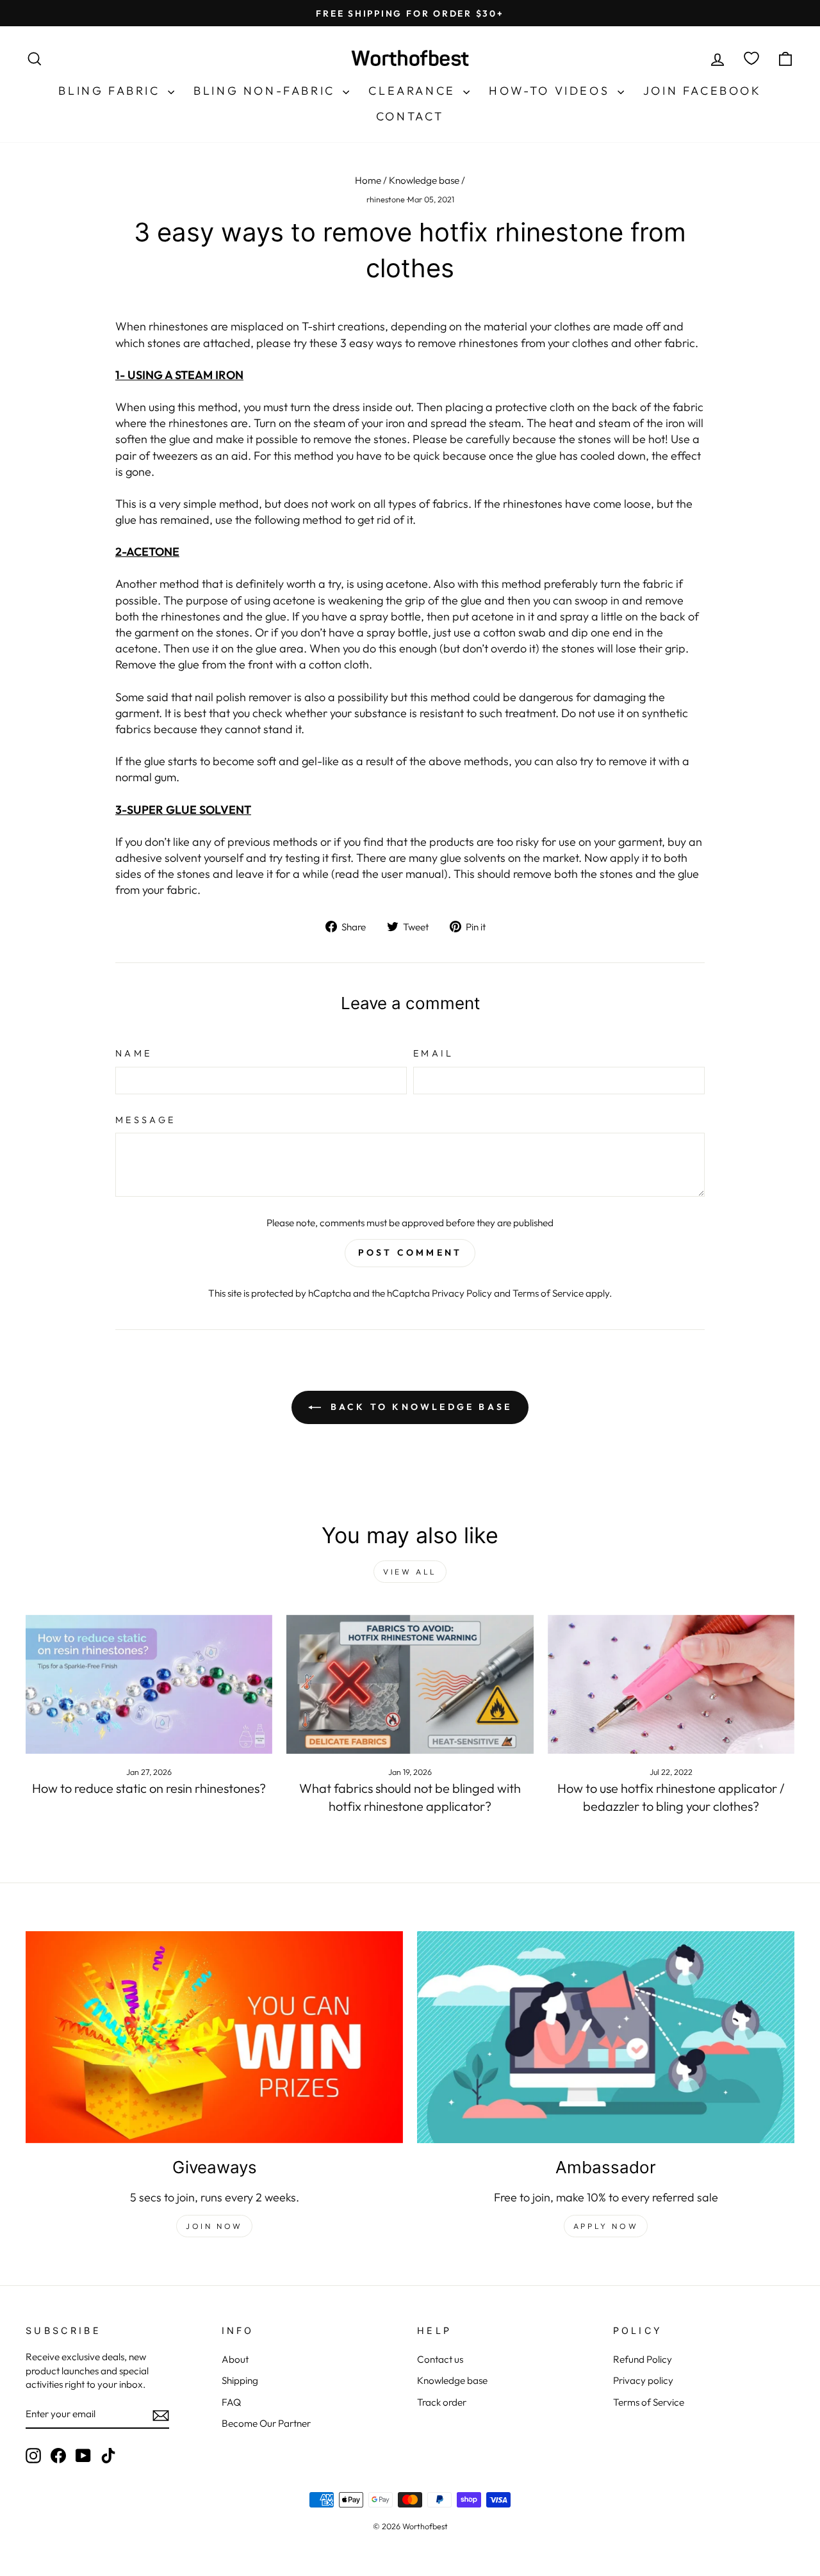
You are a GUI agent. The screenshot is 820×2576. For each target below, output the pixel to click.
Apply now (606, 2226)
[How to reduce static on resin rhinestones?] (149, 1684)
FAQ (231, 2402)
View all (410, 1572)
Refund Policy (643, 2359)
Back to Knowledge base (419, 1407)
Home (368, 180)
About (235, 2359)
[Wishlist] (751, 59)
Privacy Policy (462, 1293)
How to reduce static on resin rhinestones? (149, 1788)
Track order (442, 2402)
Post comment (410, 1252)
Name (134, 1053)
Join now (214, 2226)
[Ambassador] (606, 2037)
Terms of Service (548, 1293)
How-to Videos (551, 91)
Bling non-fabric (266, 91)
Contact (410, 116)
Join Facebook (702, 91)
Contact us (440, 2359)
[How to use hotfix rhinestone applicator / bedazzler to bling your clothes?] (671, 1684)
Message (145, 1120)
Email (434, 1053)
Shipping (240, 2380)
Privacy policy (643, 2380)
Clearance (414, 91)
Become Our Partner (266, 2423)
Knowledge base (424, 180)
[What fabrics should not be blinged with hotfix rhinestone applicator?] (410, 1684)
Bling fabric (111, 91)
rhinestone (386, 199)
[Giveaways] (214, 2037)
